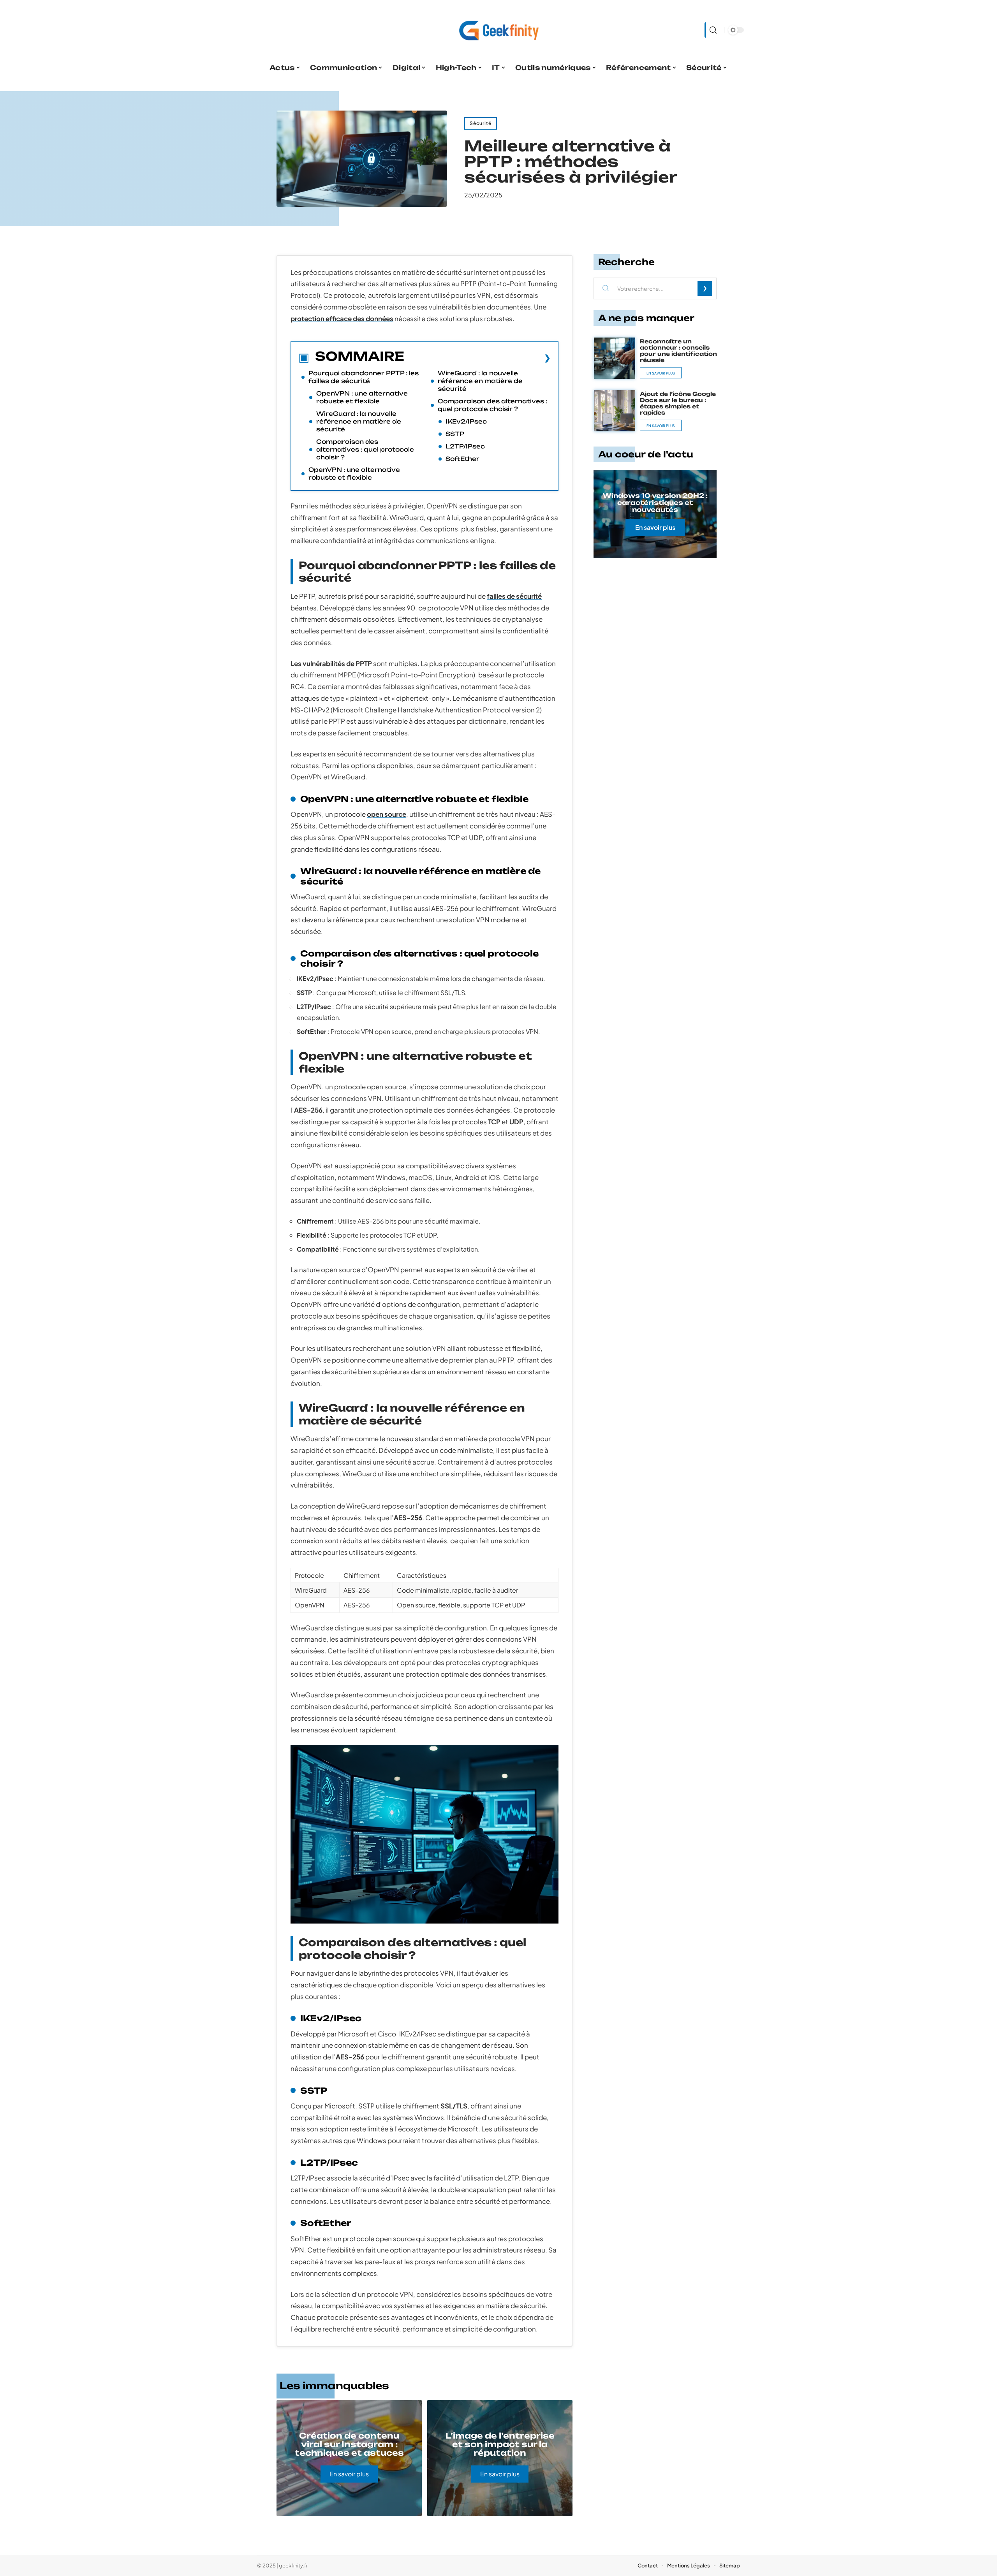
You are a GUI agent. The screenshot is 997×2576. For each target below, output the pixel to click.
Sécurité (481, 123)
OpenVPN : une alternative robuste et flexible (362, 397)
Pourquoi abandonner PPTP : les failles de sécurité (364, 377)
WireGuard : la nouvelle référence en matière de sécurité (359, 421)
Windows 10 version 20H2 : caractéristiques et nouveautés (655, 503)
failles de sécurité (514, 596)
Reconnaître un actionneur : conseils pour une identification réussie (678, 351)
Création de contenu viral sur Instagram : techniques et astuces (349, 2444)
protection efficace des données (342, 318)
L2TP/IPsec (465, 446)
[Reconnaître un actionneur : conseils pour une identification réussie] (615, 358)
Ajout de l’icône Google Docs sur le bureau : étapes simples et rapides (678, 403)
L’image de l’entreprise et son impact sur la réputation (500, 2444)
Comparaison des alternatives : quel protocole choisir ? (365, 449)
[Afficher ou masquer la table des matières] (477, 358)
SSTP (455, 434)
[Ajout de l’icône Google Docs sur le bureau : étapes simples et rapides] (615, 411)
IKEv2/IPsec (466, 421)
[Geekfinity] (498, 30)
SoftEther (462, 459)
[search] (712, 30)
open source (387, 814)
